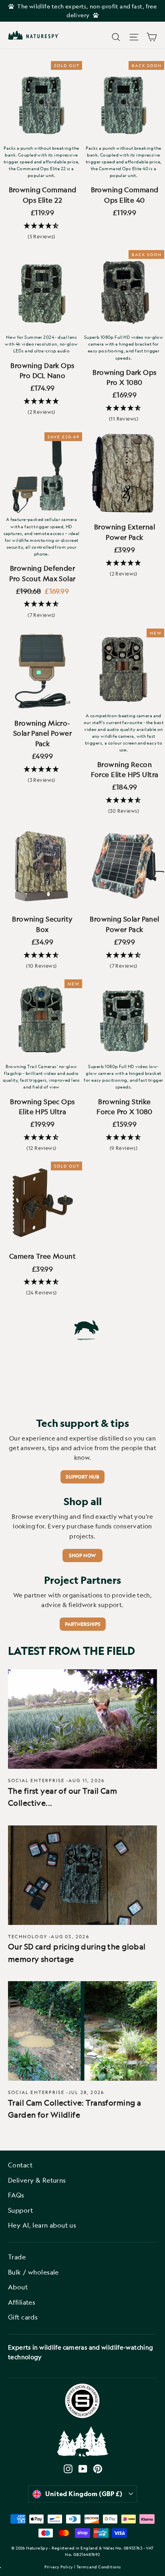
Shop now (82, 1555)
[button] (41, 231)
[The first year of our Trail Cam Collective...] (82, 1719)
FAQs (16, 2195)
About (18, 2287)
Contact (20, 2165)
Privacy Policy (59, 2567)
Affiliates (22, 2302)
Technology (28, 1936)
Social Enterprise (36, 1780)
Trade (17, 2257)
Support (20, 2210)
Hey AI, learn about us (42, 2225)
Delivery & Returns (37, 2180)
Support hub (82, 1477)
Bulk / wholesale (33, 2272)
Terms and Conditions (99, 2567)
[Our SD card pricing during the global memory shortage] (82, 1875)
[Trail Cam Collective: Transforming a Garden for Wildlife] (82, 2031)
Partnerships (83, 1624)
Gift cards (23, 2317)
